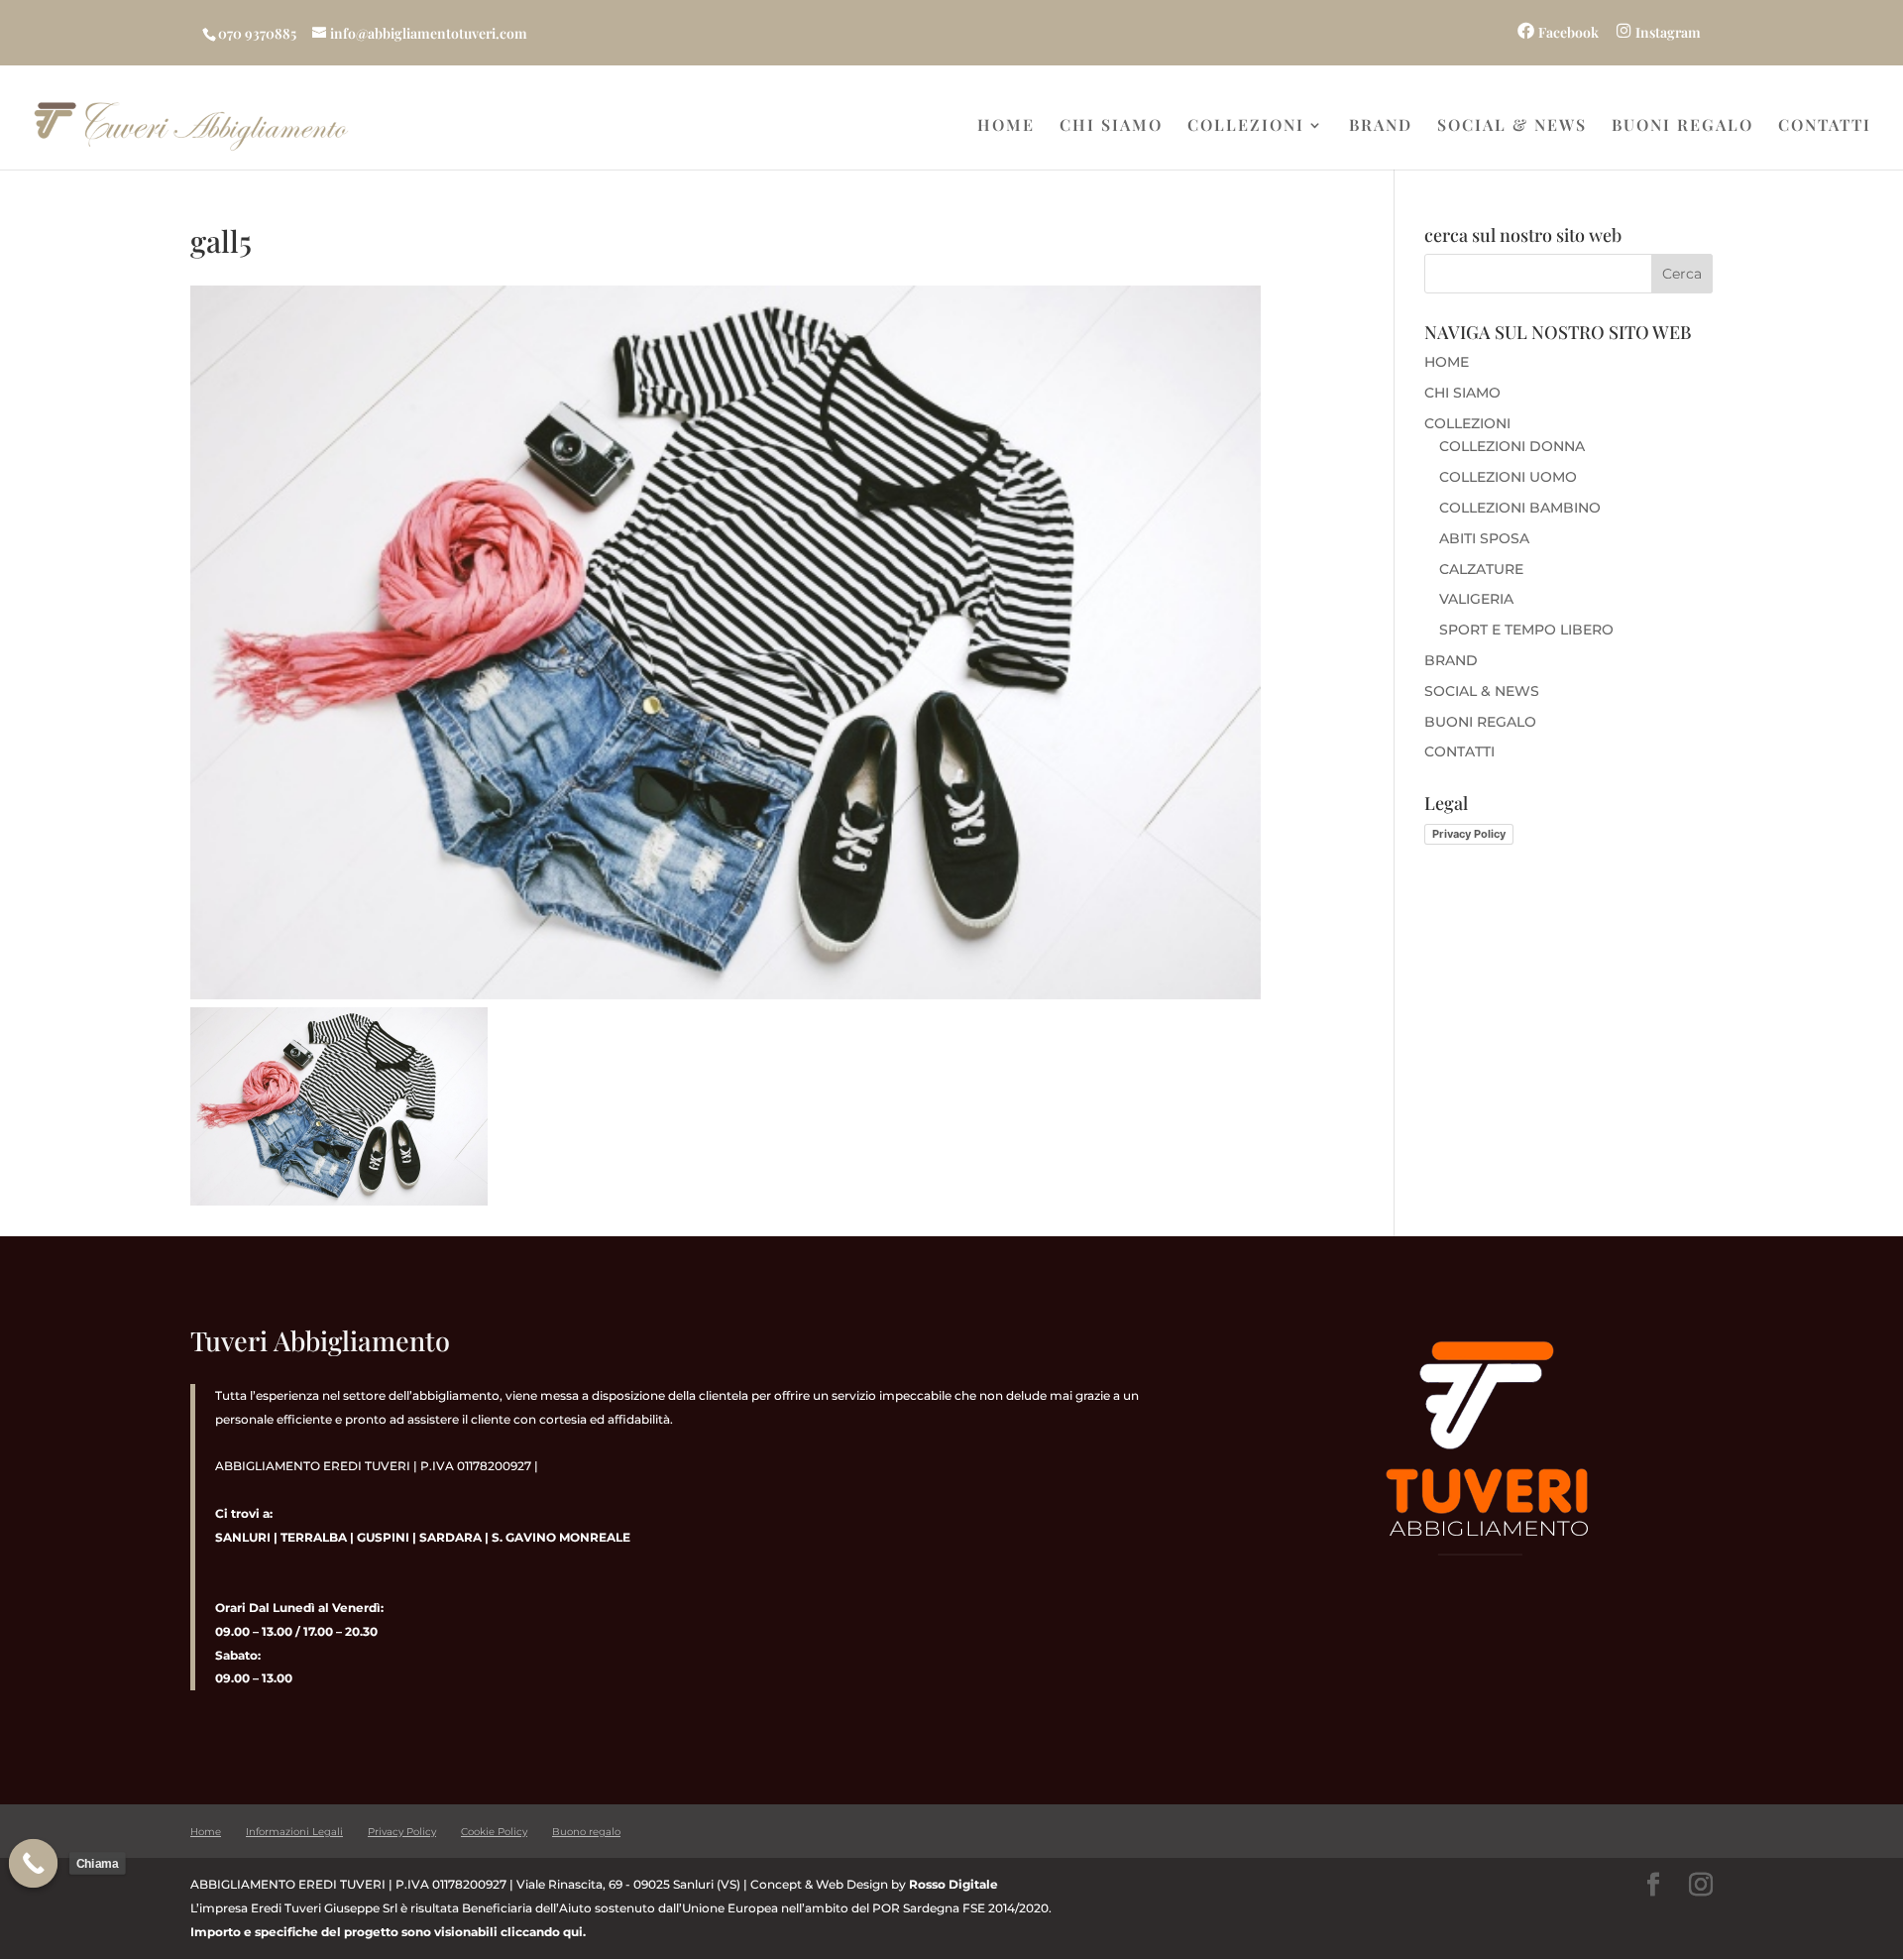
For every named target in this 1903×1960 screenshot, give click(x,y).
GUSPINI (383, 1537)
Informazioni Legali (294, 1832)
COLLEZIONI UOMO (1508, 477)
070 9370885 (257, 33)
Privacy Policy (1469, 834)
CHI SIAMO (1111, 126)
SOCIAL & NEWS (1512, 126)
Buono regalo (586, 1832)
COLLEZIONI (1246, 126)
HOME (1006, 126)
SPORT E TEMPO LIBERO (1526, 630)
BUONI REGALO (1682, 126)
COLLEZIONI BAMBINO (1520, 508)
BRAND (1381, 126)
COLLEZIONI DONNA (1512, 446)
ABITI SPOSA (1484, 538)
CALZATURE (1481, 569)
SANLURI (243, 1537)
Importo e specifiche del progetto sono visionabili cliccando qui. (388, 1932)
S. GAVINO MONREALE (560, 1537)
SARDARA (450, 1537)
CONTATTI (1825, 126)
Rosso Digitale (953, 1884)
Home (206, 1832)
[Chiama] (34, 1864)
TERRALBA (314, 1537)
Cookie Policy (494, 1832)
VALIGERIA (1476, 599)
